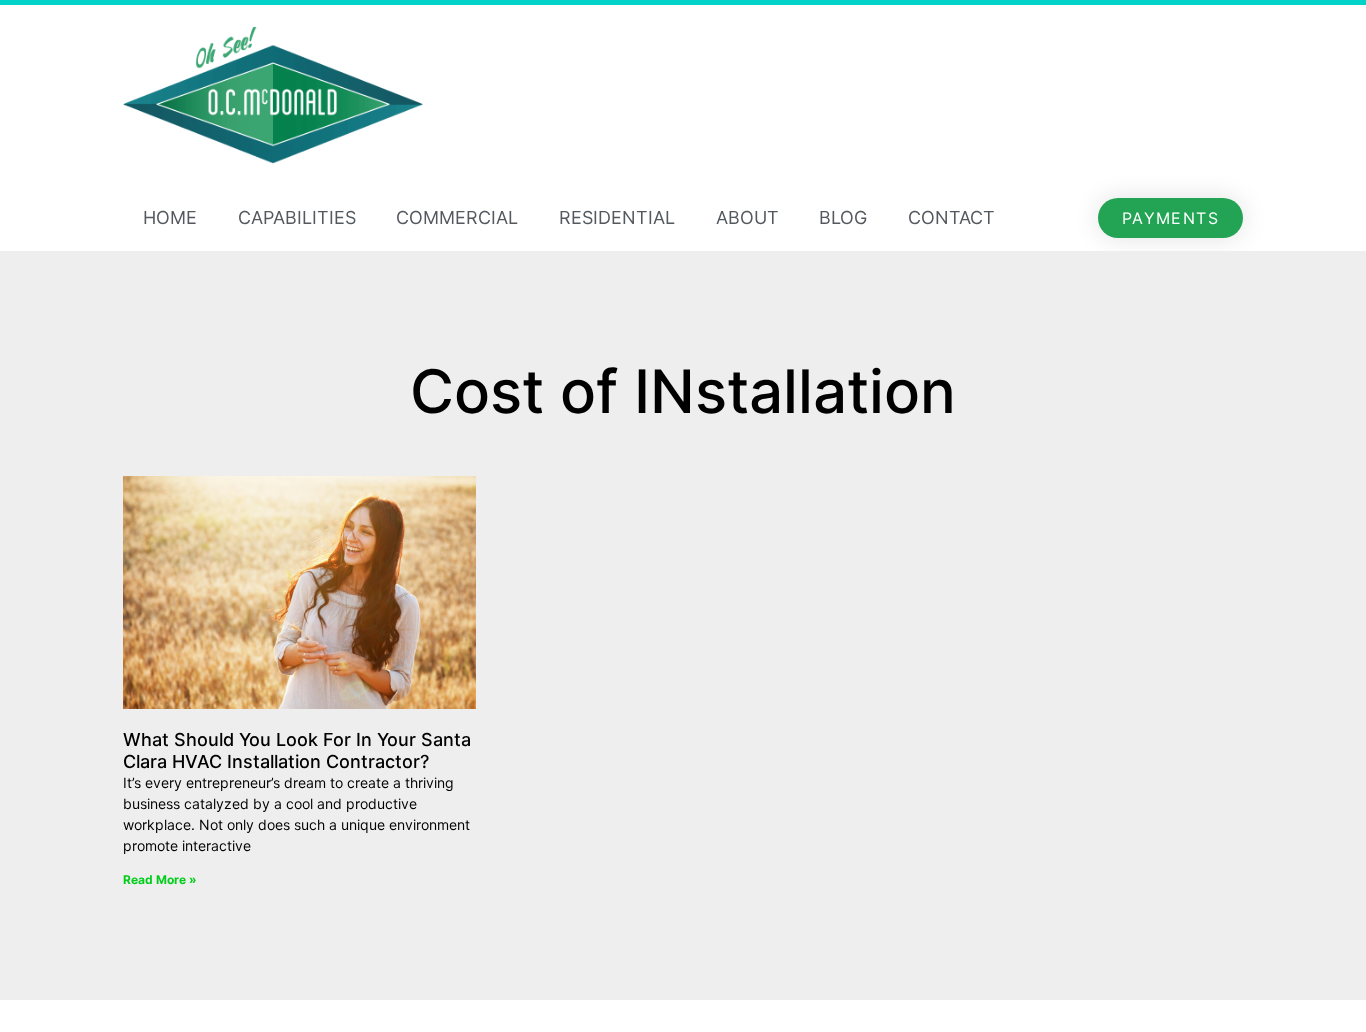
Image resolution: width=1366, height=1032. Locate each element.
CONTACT (951, 217)
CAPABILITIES (297, 217)
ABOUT (747, 217)
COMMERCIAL (457, 217)
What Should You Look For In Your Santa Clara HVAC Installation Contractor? (297, 750)
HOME (170, 217)
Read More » (160, 879)
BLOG (843, 217)
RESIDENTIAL (617, 217)
